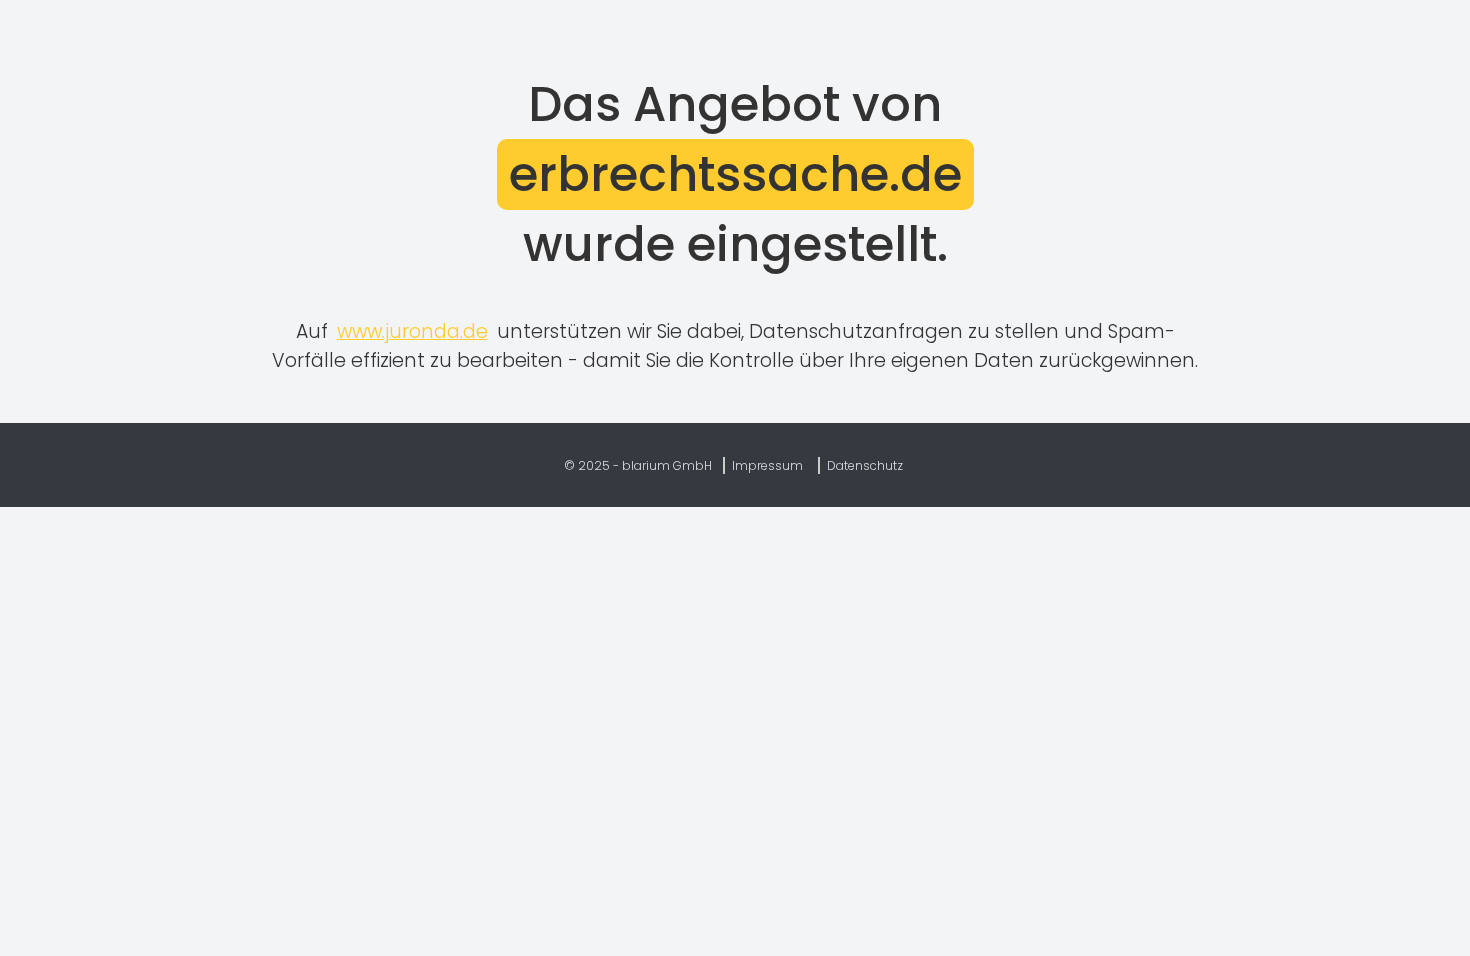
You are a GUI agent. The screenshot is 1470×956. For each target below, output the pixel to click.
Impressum (767, 465)
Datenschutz (865, 465)
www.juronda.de (412, 331)
